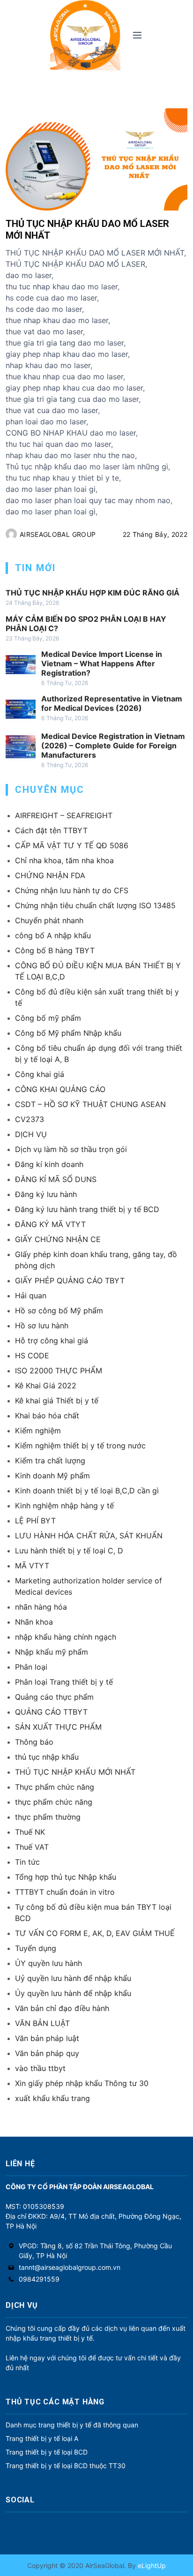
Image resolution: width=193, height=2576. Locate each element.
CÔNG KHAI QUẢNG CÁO (60, 1089)
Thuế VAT (32, 1847)
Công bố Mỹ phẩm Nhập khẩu (68, 1033)
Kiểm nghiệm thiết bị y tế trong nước (80, 1446)
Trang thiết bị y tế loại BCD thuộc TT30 (66, 2466)
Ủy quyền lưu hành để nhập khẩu (73, 1993)
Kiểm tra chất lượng (50, 1461)
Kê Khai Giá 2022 (46, 1386)
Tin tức (27, 1862)
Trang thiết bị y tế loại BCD (47, 2452)
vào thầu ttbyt (40, 2068)
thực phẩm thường (48, 1817)
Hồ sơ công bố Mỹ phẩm (59, 1311)
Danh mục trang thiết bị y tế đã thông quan (72, 2425)
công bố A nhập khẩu (53, 935)
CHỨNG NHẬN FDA (50, 875)
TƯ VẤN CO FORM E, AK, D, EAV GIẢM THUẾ (95, 1933)
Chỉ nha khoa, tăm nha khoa (64, 860)
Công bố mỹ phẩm (48, 1018)
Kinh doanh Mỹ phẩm (52, 1476)
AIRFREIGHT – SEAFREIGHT (64, 815)
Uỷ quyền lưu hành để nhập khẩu (73, 1978)
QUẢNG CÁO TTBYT (51, 1712)
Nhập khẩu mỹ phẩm (52, 1652)
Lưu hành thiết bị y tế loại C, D (69, 1551)
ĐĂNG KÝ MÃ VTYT (50, 1224)
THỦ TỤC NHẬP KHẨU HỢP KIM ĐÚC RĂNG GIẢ (93, 593)
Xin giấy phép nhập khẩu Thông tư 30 (82, 2083)
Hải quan (31, 1296)
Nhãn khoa (34, 1622)
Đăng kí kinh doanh (49, 1164)
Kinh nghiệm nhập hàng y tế (64, 1506)
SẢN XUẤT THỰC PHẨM (58, 1727)
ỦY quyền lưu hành (48, 1963)
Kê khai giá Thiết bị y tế (57, 1401)
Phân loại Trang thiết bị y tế (64, 1682)
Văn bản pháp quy (47, 2053)
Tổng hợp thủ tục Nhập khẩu (66, 1877)
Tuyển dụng (36, 1948)
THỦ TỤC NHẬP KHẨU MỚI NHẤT (75, 1772)
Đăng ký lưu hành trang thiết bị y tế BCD (87, 1209)
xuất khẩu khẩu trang (52, 2098)
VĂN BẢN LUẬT (42, 2023)
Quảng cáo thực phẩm (54, 1697)
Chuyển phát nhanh (49, 920)
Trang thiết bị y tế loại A (42, 2438)
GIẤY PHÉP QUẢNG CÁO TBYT (70, 1280)
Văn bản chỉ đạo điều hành (62, 2008)
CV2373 (30, 1119)
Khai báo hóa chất (47, 1416)
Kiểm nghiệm (38, 1431)
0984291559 (39, 2279)
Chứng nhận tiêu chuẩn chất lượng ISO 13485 (95, 905)
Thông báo (34, 1742)
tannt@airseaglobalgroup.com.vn (70, 2267)
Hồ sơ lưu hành (42, 1326)
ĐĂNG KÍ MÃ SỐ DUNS (56, 1179)
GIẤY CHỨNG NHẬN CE (58, 1239)
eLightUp (151, 2565)
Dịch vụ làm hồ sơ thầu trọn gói (71, 1149)
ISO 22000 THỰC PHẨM (59, 1371)
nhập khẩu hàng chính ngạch (66, 1637)
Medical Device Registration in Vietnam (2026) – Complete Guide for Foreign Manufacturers (113, 746)
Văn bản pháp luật (47, 2038)
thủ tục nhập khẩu (47, 1757)
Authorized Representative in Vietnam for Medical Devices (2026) (112, 703)
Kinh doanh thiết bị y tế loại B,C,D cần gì (87, 1491)
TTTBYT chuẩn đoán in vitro (65, 1892)
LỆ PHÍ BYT (35, 1521)
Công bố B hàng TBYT (55, 950)
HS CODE (32, 1356)
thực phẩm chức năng (54, 1802)
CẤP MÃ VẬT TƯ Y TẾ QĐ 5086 (72, 845)
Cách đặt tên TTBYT (51, 830)
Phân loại (31, 1667)
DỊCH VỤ (31, 1134)
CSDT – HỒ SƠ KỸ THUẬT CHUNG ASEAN (90, 1104)
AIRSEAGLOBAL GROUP (58, 534)
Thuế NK (30, 1832)
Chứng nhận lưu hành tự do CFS (72, 890)
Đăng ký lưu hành (46, 1194)
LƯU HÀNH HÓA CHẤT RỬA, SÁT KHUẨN (89, 1536)
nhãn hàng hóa (41, 1607)
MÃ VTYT (32, 1566)
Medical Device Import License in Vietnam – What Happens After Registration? (102, 663)
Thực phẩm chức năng (55, 1787)
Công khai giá (40, 1074)
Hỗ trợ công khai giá (52, 1341)
